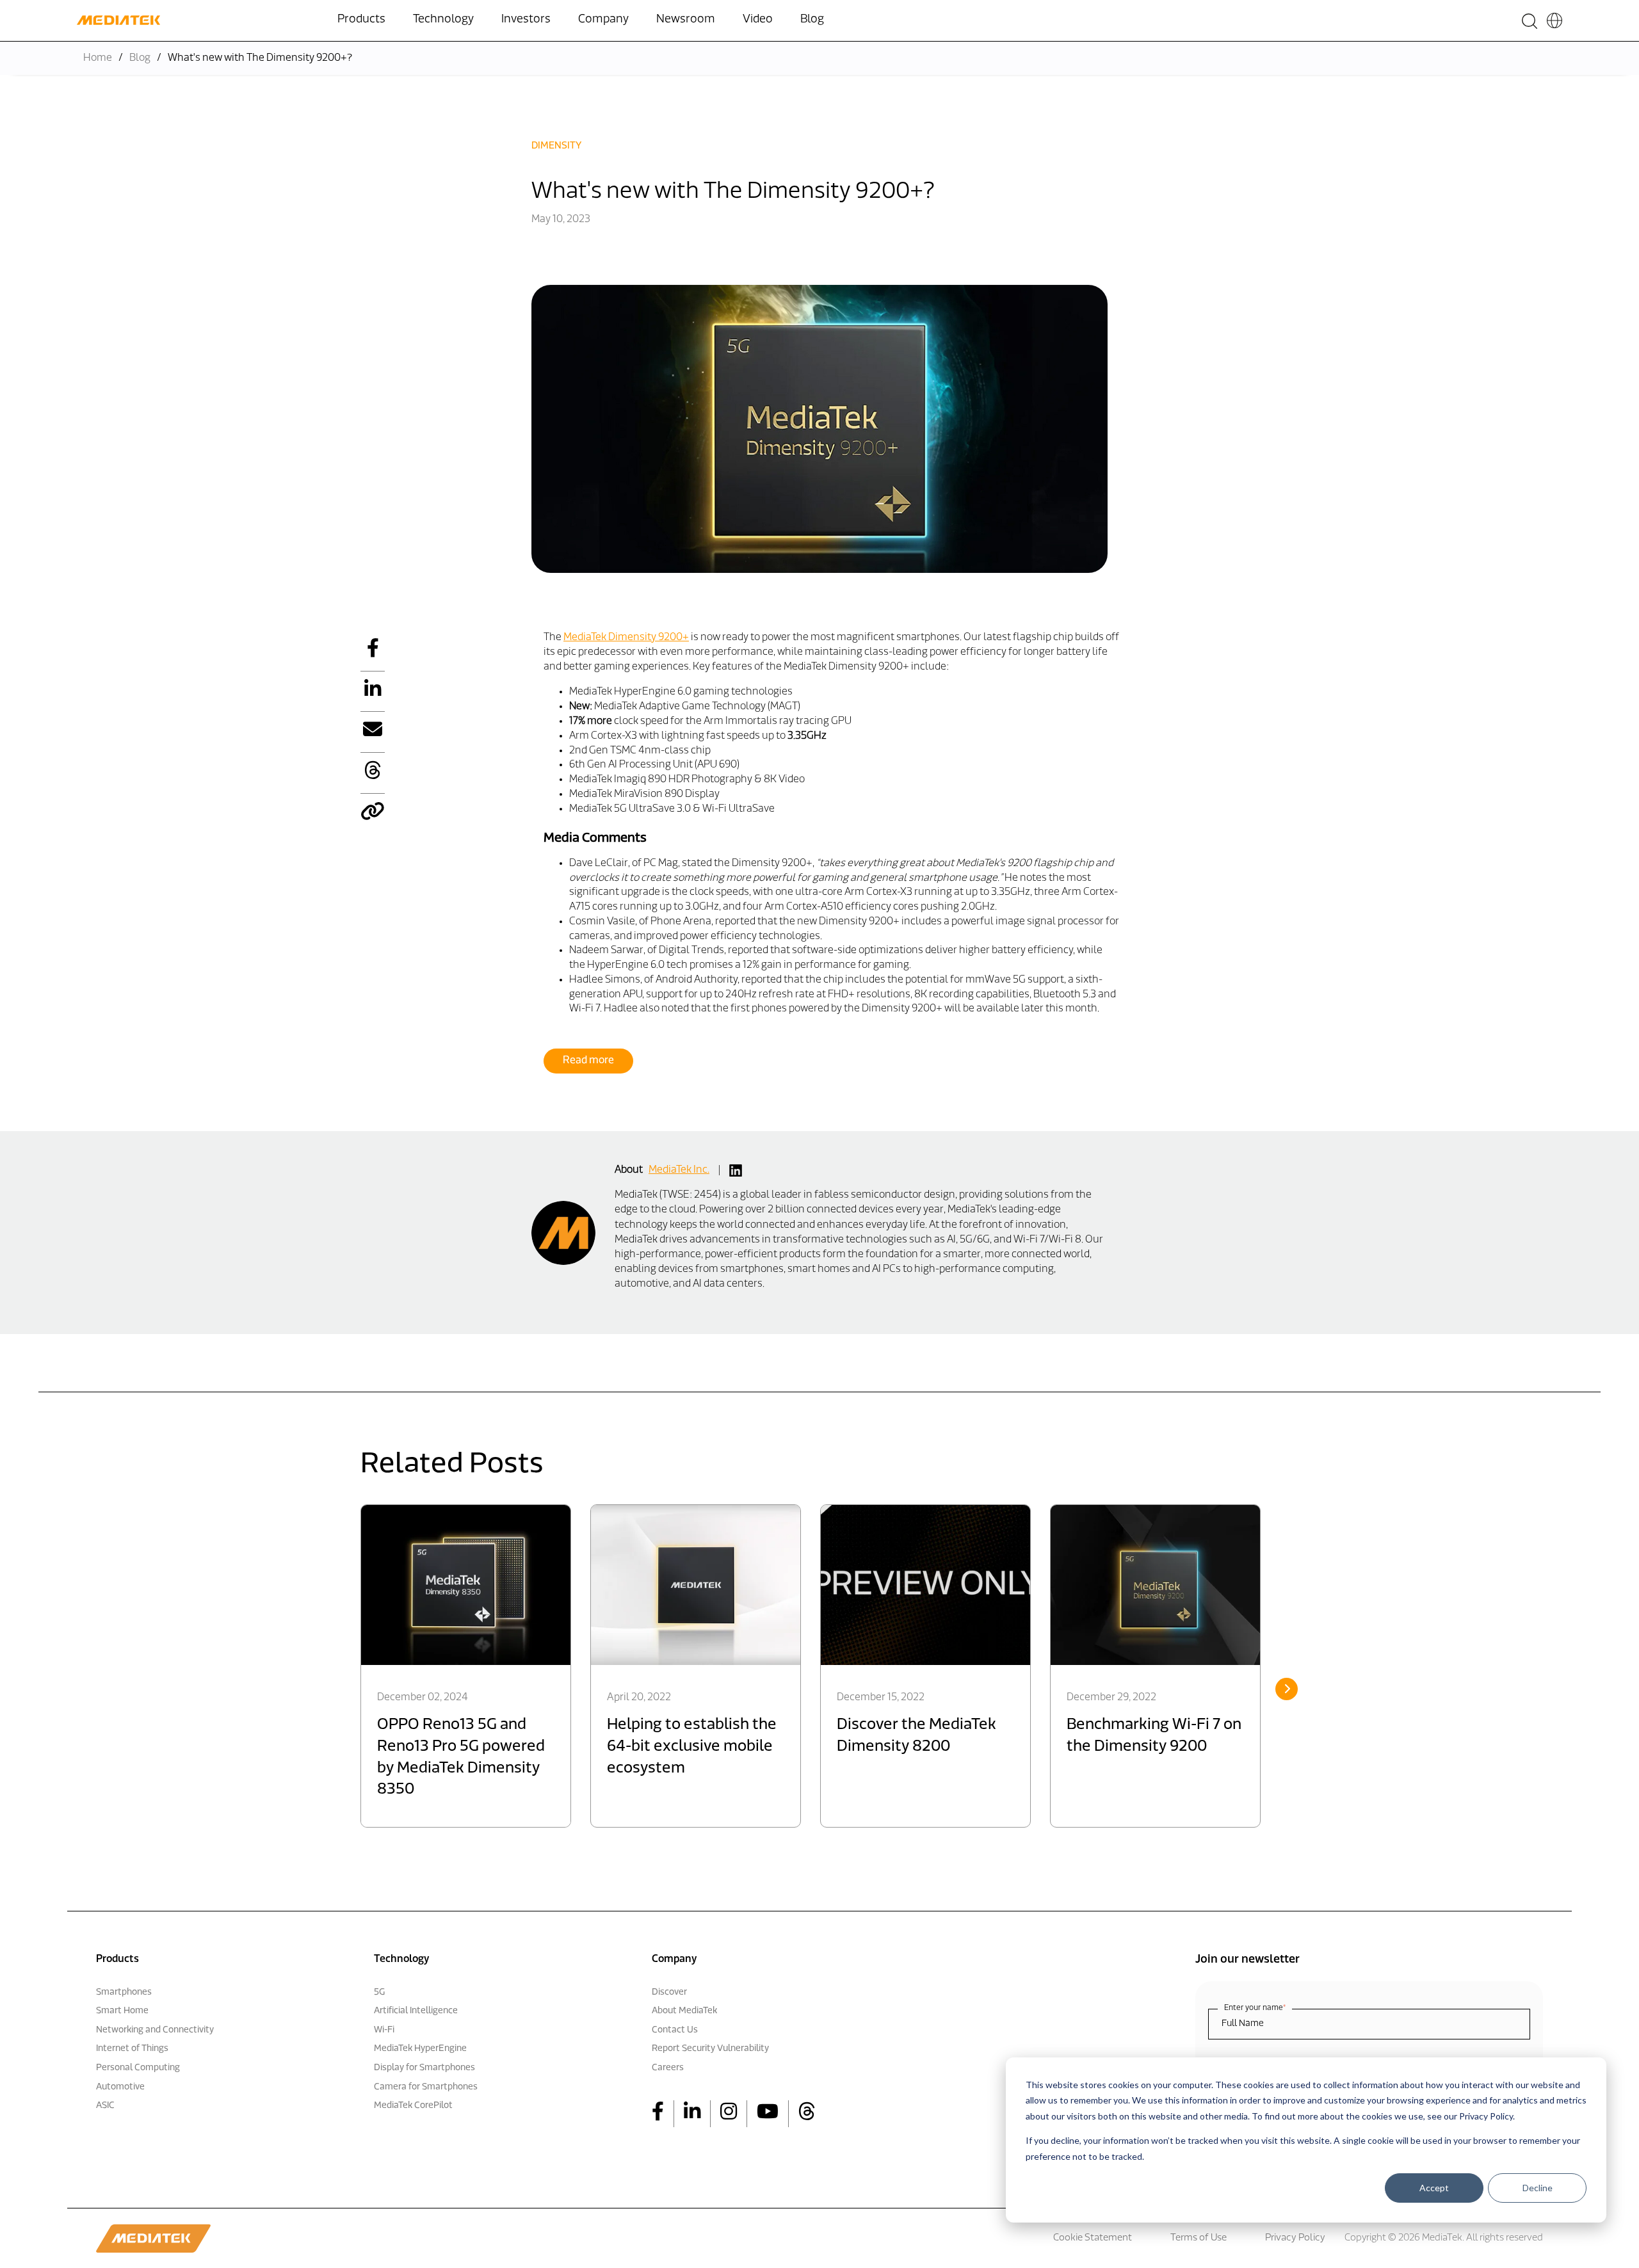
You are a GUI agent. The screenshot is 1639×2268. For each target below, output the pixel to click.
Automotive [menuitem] (120, 2087)
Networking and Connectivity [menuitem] (155, 2030)
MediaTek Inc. (679, 1170)
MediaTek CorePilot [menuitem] (413, 2106)
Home (98, 58)
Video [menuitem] (758, 20)
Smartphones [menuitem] (124, 1992)
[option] (466, 1666)
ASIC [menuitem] (105, 2106)
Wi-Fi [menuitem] (384, 2030)
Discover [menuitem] (669, 1992)
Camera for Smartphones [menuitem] (426, 2087)
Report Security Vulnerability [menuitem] (710, 2049)
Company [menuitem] (603, 20)
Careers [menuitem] (668, 2068)
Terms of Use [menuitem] (1199, 2238)
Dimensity (556, 146)
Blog (140, 58)
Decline (1538, 2188)
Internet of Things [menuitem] (132, 2049)
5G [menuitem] (379, 1992)
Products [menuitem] (361, 20)
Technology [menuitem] (443, 20)
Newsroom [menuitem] (686, 20)
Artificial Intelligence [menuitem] (416, 2011)
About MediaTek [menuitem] (684, 2011)
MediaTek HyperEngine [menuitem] (420, 2049)
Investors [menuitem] (526, 20)
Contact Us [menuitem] (675, 2030)
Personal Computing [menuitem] (138, 2068)
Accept (1434, 2188)
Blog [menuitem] (812, 20)
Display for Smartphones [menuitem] (424, 2068)
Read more (588, 1061)
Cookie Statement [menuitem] (1093, 2238)
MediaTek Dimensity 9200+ (626, 638)
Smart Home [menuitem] (122, 2011)
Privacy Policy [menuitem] (1295, 2238)
